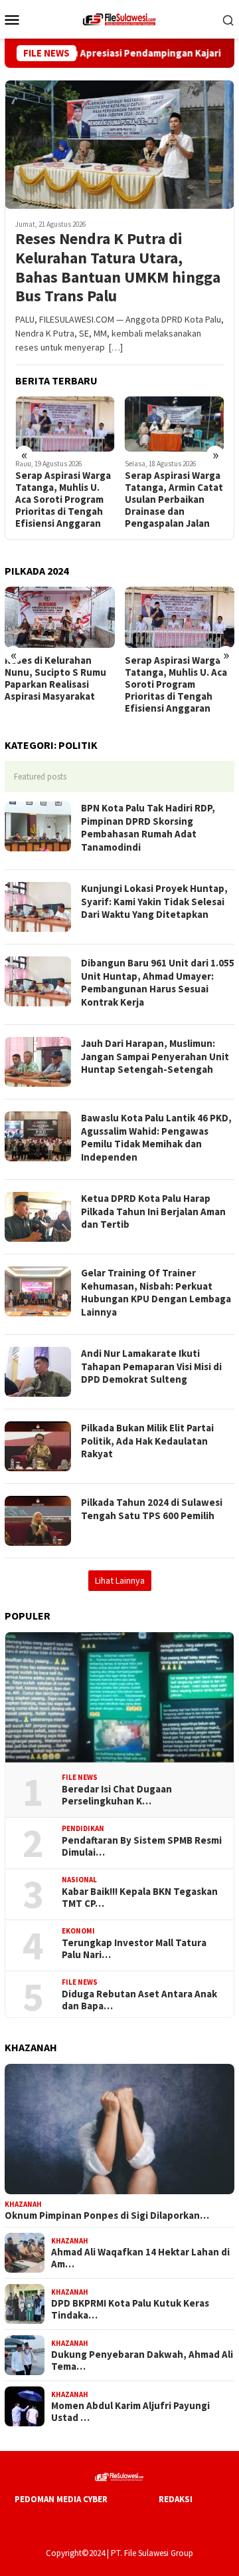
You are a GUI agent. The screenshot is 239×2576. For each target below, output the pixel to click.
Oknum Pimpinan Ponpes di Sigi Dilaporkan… (107, 2216)
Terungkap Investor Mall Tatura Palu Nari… (134, 1949)
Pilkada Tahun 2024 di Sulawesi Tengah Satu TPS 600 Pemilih (152, 1509)
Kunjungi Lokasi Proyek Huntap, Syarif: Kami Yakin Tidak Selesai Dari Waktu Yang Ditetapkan (154, 901)
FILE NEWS (80, 1777)
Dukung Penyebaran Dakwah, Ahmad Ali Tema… (142, 2361)
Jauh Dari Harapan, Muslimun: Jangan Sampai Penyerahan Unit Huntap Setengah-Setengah (155, 1056)
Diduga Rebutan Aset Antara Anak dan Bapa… (139, 2000)
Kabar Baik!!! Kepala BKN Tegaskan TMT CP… (140, 1898)
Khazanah (23, 2204)
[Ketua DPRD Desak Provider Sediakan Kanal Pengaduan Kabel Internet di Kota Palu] (183, 424)
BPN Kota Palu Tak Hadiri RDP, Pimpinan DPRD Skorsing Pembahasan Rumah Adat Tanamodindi (148, 827)
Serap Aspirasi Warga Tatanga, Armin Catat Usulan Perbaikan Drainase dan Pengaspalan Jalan (72, 500)
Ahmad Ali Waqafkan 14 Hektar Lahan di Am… (140, 2258)
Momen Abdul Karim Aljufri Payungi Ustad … (130, 2412)
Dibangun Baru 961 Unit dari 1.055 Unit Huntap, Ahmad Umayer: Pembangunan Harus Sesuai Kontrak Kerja (158, 982)
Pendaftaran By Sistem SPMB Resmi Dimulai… (142, 1846)
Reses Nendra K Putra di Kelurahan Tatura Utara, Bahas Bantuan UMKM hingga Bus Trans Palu (118, 268)
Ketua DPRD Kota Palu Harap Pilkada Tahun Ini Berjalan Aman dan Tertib (153, 1211)
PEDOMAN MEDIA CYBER (61, 2499)
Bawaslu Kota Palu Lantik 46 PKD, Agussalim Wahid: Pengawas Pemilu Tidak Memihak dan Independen (156, 1137)
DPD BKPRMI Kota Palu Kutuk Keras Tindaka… (130, 2309)
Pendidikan (83, 1828)
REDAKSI (176, 2499)
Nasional (79, 1880)
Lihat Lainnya (120, 1580)
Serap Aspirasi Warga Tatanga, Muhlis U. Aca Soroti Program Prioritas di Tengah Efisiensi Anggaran (58, 684)
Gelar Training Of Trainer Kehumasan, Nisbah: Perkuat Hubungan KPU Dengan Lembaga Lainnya (156, 1292)
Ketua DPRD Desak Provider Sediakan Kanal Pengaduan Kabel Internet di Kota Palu (175, 500)
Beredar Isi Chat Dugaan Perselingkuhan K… (117, 1795)
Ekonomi (78, 1931)
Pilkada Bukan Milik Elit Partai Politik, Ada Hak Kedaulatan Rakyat (147, 1441)
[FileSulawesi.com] (119, 18)
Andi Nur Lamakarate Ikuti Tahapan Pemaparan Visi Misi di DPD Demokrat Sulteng (151, 1366)
